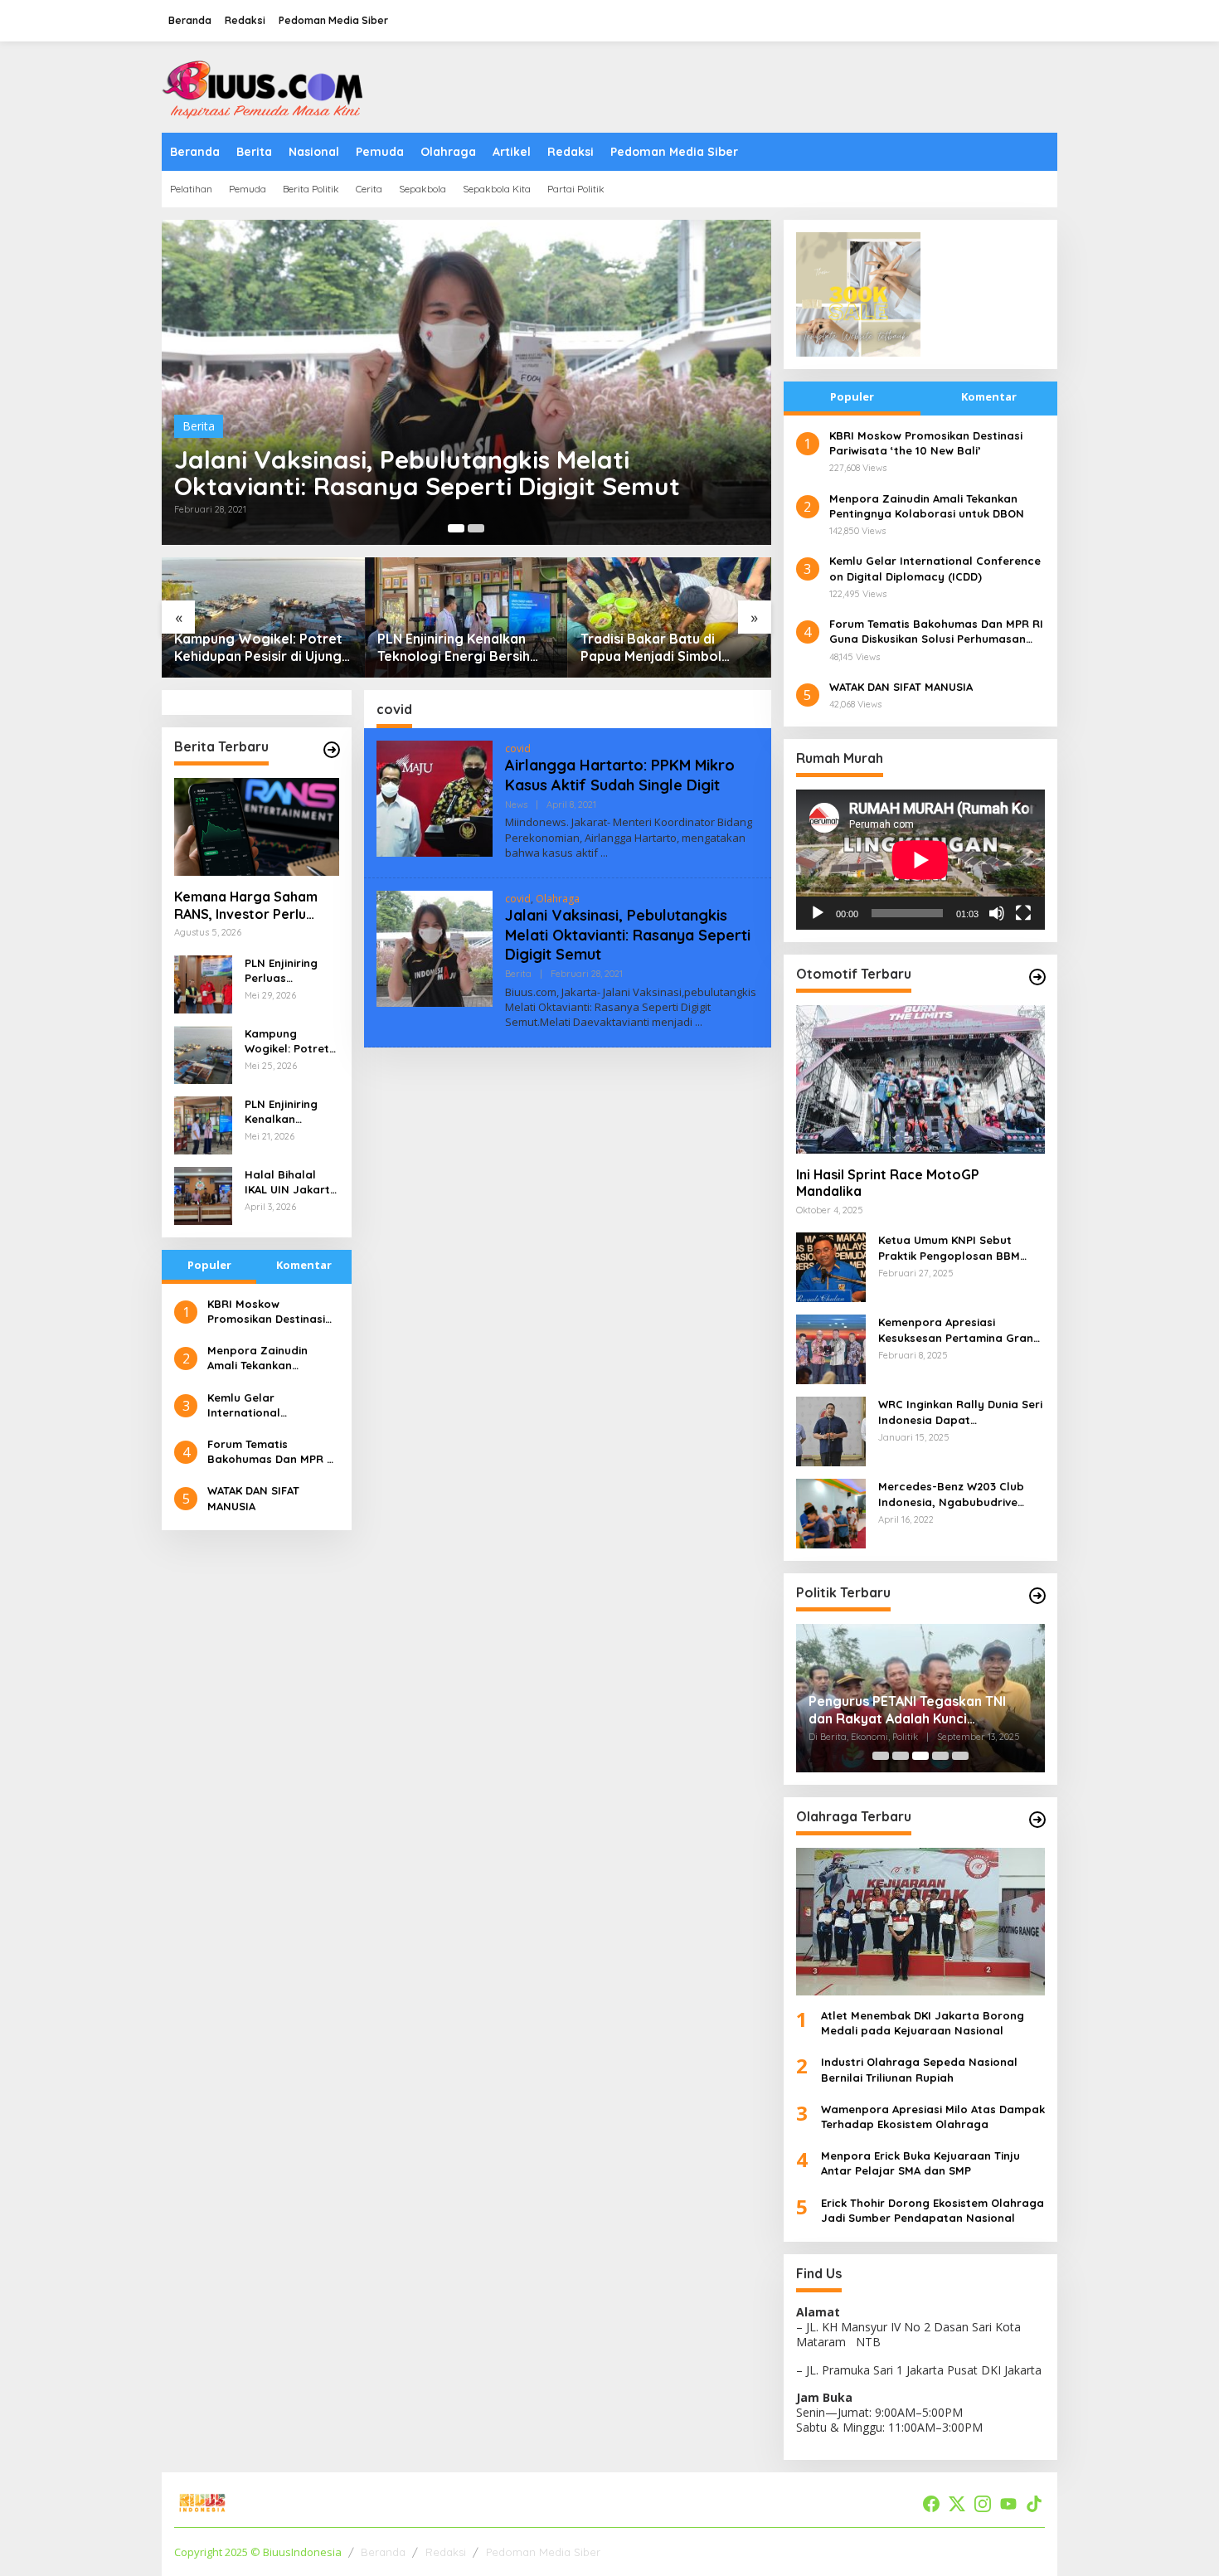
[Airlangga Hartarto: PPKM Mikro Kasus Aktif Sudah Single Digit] (604, 853)
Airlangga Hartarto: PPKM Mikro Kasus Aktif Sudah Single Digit (620, 775)
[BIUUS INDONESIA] (265, 86)
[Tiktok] (1034, 2504)
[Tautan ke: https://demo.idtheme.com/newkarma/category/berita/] (332, 750)
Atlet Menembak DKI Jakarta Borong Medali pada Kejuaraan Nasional (923, 2023)
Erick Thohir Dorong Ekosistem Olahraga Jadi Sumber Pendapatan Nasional (932, 2210)
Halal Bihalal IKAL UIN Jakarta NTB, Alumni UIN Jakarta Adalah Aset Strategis (291, 1182)
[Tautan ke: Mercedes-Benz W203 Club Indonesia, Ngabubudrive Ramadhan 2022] (831, 1512)
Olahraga (558, 899)
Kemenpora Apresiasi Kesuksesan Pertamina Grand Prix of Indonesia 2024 (959, 1330)
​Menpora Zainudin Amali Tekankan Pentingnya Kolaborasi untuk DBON (270, 1358)
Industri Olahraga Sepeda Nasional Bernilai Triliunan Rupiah (919, 2069)
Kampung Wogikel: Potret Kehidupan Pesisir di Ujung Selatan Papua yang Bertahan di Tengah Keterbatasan (258, 648)
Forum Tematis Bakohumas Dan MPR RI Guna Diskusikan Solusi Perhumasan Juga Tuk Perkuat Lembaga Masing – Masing (272, 1452)
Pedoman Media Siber (543, 2552)
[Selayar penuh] (1023, 913)
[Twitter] (957, 2504)
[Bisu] (997, 913)
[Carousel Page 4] (940, 1756)
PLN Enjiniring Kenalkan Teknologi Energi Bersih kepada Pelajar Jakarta (454, 648)
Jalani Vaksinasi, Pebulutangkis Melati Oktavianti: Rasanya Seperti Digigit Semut (427, 473)
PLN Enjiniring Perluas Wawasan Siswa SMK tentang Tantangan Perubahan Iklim (289, 971)
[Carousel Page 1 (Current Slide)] (456, 528)
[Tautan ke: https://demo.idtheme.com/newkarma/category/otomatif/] (1037, 977)
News (516, 804)
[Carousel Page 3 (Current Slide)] (920, 1756)
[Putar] (818, 913)
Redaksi (446, 2552)
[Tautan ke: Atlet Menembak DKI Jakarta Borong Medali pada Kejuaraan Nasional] (920, 1922)
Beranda (383, 2552)
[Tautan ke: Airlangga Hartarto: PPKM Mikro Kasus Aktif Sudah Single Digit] (435, 797)
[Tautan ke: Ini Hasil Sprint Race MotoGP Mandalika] (920, 1079)
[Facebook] (931, 2504)
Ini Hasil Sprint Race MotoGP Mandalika (888, 1183)
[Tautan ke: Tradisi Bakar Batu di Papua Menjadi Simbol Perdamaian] (670, 617)
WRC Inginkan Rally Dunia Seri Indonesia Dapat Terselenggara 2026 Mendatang (960, 1412)
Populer (209, 1265)
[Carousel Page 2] (476, 528)
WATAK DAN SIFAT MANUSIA (253, 1498)
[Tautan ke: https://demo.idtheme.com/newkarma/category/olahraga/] (1037, 1820)
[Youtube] (1008, 2504)
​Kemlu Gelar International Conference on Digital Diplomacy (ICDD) (268, 1405)
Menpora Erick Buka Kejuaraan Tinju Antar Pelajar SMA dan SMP (920, 2163)
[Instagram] (983, 2504)
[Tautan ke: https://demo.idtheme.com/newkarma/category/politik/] (1037, 1596)
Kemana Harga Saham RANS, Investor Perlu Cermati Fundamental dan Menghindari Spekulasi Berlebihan (246, 906)
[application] (920, 860)
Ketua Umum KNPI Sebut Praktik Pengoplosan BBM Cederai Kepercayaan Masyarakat (949, 1248)
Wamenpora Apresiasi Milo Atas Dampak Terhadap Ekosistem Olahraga (933, 2117)
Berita (199, 426)
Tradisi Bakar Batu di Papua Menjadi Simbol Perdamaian (651, 648)
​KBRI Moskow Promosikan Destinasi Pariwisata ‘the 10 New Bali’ (270, 1312)
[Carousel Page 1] (881, 1756)
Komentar (304, 1265)
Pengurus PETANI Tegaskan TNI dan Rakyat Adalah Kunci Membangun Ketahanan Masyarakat (907, 1710)
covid (518, 748)
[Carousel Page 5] (960, 1756)
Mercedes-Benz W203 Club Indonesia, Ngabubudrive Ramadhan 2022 (951, 1494)
